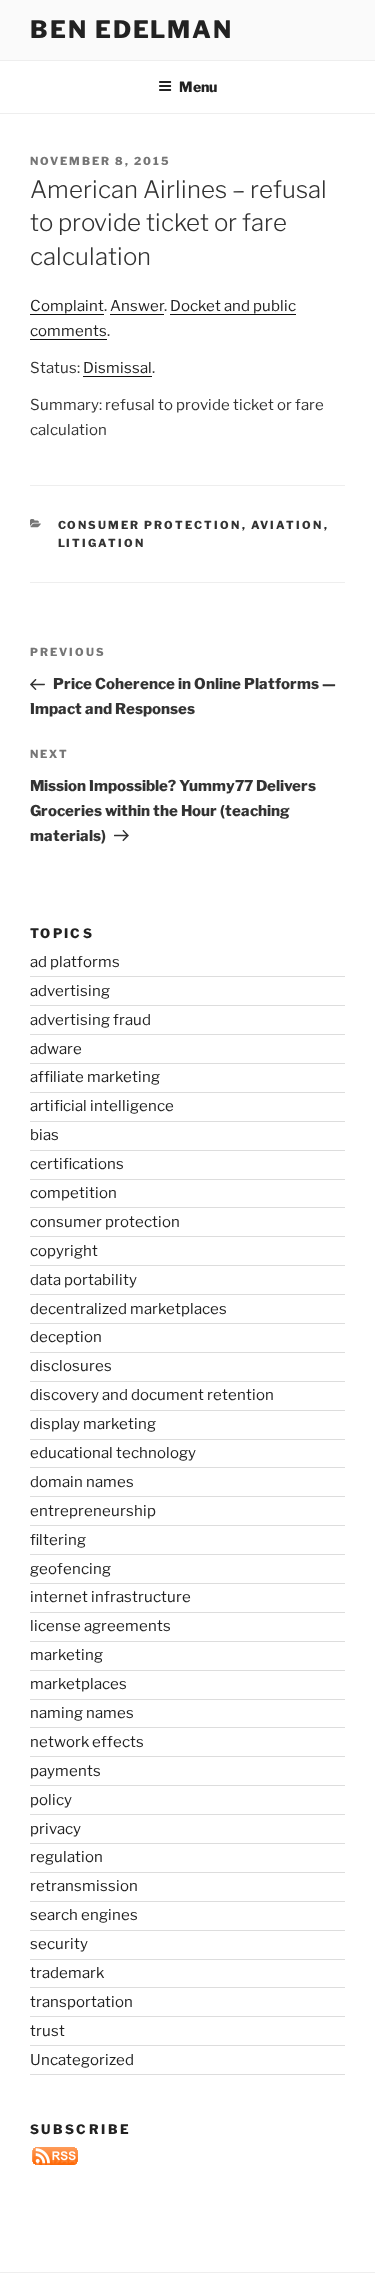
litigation (102, 543)
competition (73, 1193)
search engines (84, 1915)
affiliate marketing (95, 1077)
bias (44, 1135)
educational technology (113, 1453)
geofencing (70, 1569)
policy (51, 1800)
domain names (82, 1482)
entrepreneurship (93, 1511)
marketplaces (78, 1684)
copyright (64, 1251)
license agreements (100, 1626)
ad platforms (75, 962)
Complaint (67, 306)
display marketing (93, 1424)
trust (47, 2031)
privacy (55, 1829)
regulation (66, 1857)
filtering (58, 1540)
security (59, 1944)
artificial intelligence (102, 1106)
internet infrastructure (110, 1597)
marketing (66, 1655)
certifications (77, 1164)
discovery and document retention (152, 1395)
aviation (287, 525)
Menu (198, 86)
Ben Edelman (131, 29)
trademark (67, 1973)
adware (56, 1049)
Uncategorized (82, 2060)
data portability (83, 1280)
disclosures (71, 1366)
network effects (87, 1742)
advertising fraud (90, 1020)
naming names (82, 1713)
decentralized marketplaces (128, 1309)
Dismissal (117, 368)
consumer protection (150, 525)
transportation (81, 2002)
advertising (70, 991)
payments (65, 1771)
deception (66, 1337)
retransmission (84, 1886)
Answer (137, 306)
